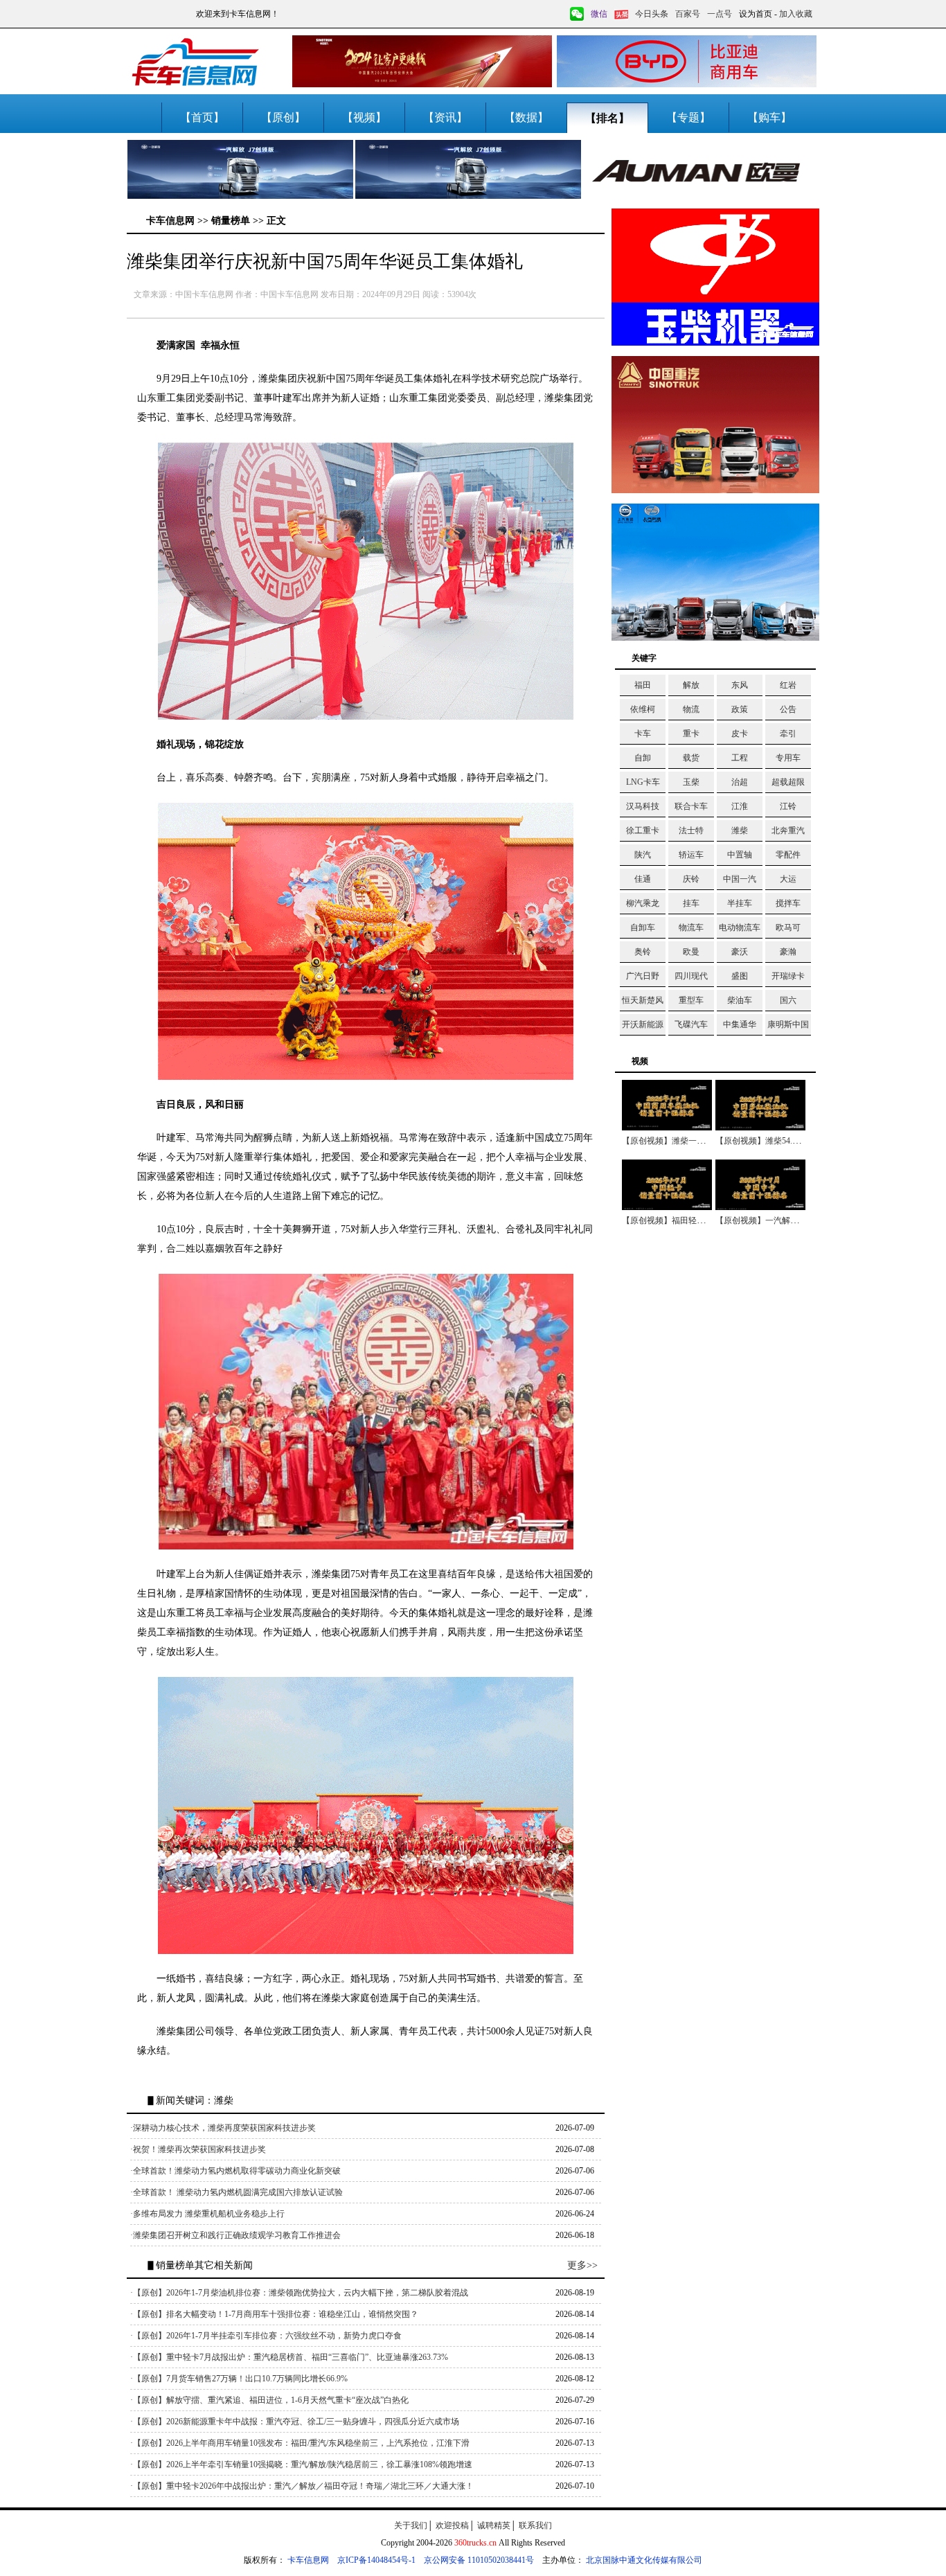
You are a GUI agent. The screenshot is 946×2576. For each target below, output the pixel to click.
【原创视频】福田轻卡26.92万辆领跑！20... (701, 1220)
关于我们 (411, 2525)
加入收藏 (796, 14)
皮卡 (740, 734)
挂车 (691, 903)
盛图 (740, 976)
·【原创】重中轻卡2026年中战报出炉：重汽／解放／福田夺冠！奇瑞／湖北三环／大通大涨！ (302, 2486)
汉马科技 (643, 806)
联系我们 (535, 2525)
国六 (788, 1000)
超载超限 (788, 782)
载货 (691, 758)
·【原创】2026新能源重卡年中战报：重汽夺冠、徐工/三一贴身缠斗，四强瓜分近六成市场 (295, 2422)
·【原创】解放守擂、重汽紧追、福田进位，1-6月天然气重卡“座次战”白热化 (269, 2400)
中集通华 (740, 1024)
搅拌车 (788, 903)
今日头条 (652, 14)
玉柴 (691, 782)
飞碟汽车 (691, 1024)
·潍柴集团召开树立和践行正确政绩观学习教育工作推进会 (235, 2235)
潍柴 (740, 830)
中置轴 (740, 855)
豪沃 (740, 952)
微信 (599, 14)
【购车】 (769, 117)
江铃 (788, 806)
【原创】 (283, 117)
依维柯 (643, 709)
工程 (740, 758)
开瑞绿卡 (788, 976)
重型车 (691, 1000)
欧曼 (691, 952)
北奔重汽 (788, 830)
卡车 (643, 734)
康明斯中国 (788, 1024)
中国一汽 (740, 879)
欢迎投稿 (452, 2525)
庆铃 (691, 879)
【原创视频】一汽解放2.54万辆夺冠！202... (794, 1220)
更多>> (582, 2265)
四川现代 (691, 976)
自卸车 (643, 927)
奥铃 (643, 952)
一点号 (720, 14)
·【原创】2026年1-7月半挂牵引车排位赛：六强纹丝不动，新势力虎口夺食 (266, 2336)
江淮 (740, 806)
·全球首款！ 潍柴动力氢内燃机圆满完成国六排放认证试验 (237, 2192)
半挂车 (740, 903)
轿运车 (691, 855)
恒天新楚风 (643, 1000)
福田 (643, 685)
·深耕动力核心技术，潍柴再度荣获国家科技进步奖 (223, 2128)
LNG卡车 (643, 782)
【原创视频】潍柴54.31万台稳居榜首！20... (794, 1141)
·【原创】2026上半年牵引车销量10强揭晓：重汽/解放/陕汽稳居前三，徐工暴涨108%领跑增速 (301, 2464)
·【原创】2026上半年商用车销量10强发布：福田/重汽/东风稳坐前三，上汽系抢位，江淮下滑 (300, 2443)
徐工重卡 (643, 830)
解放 (691, 685)
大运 (788, 879)
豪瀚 (788, 952)
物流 (691, 709)
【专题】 (688, 117)
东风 (740, 685)
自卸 (643, 758)
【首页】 (202, 117)
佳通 (643, 879)
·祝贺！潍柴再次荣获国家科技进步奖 (198, 2149)
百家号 (688, 14)
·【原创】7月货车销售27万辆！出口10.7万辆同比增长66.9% (239, 2379)
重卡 (691, 734)
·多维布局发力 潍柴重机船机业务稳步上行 (207, 2214)
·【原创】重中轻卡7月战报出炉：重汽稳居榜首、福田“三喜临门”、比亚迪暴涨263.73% (289, 2357)
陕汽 (643, 855)
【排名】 (607, 118)
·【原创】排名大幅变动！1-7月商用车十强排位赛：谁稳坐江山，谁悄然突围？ (274, 2314)
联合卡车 (691, 806)
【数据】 (526, 117)
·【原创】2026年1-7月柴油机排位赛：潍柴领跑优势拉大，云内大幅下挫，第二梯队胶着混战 (299, 2293)
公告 (788, 709)
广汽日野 (643, 976)
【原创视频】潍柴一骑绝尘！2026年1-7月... (701, 1141)
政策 (740, 709)
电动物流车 (740, 927)
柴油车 (740, 1000)
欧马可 (788, 927)
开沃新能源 (643, 1024)
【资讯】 (445, 117)
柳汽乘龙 (643, 903)
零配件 (788, 855)
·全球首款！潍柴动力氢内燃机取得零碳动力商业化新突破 (235, 2171)
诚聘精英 (494, 2525)
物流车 (691, 927)
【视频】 (364, 117)
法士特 (691, 830)
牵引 (788, 734)
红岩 (788, 685)
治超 (740, 782)
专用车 (788, 758)
